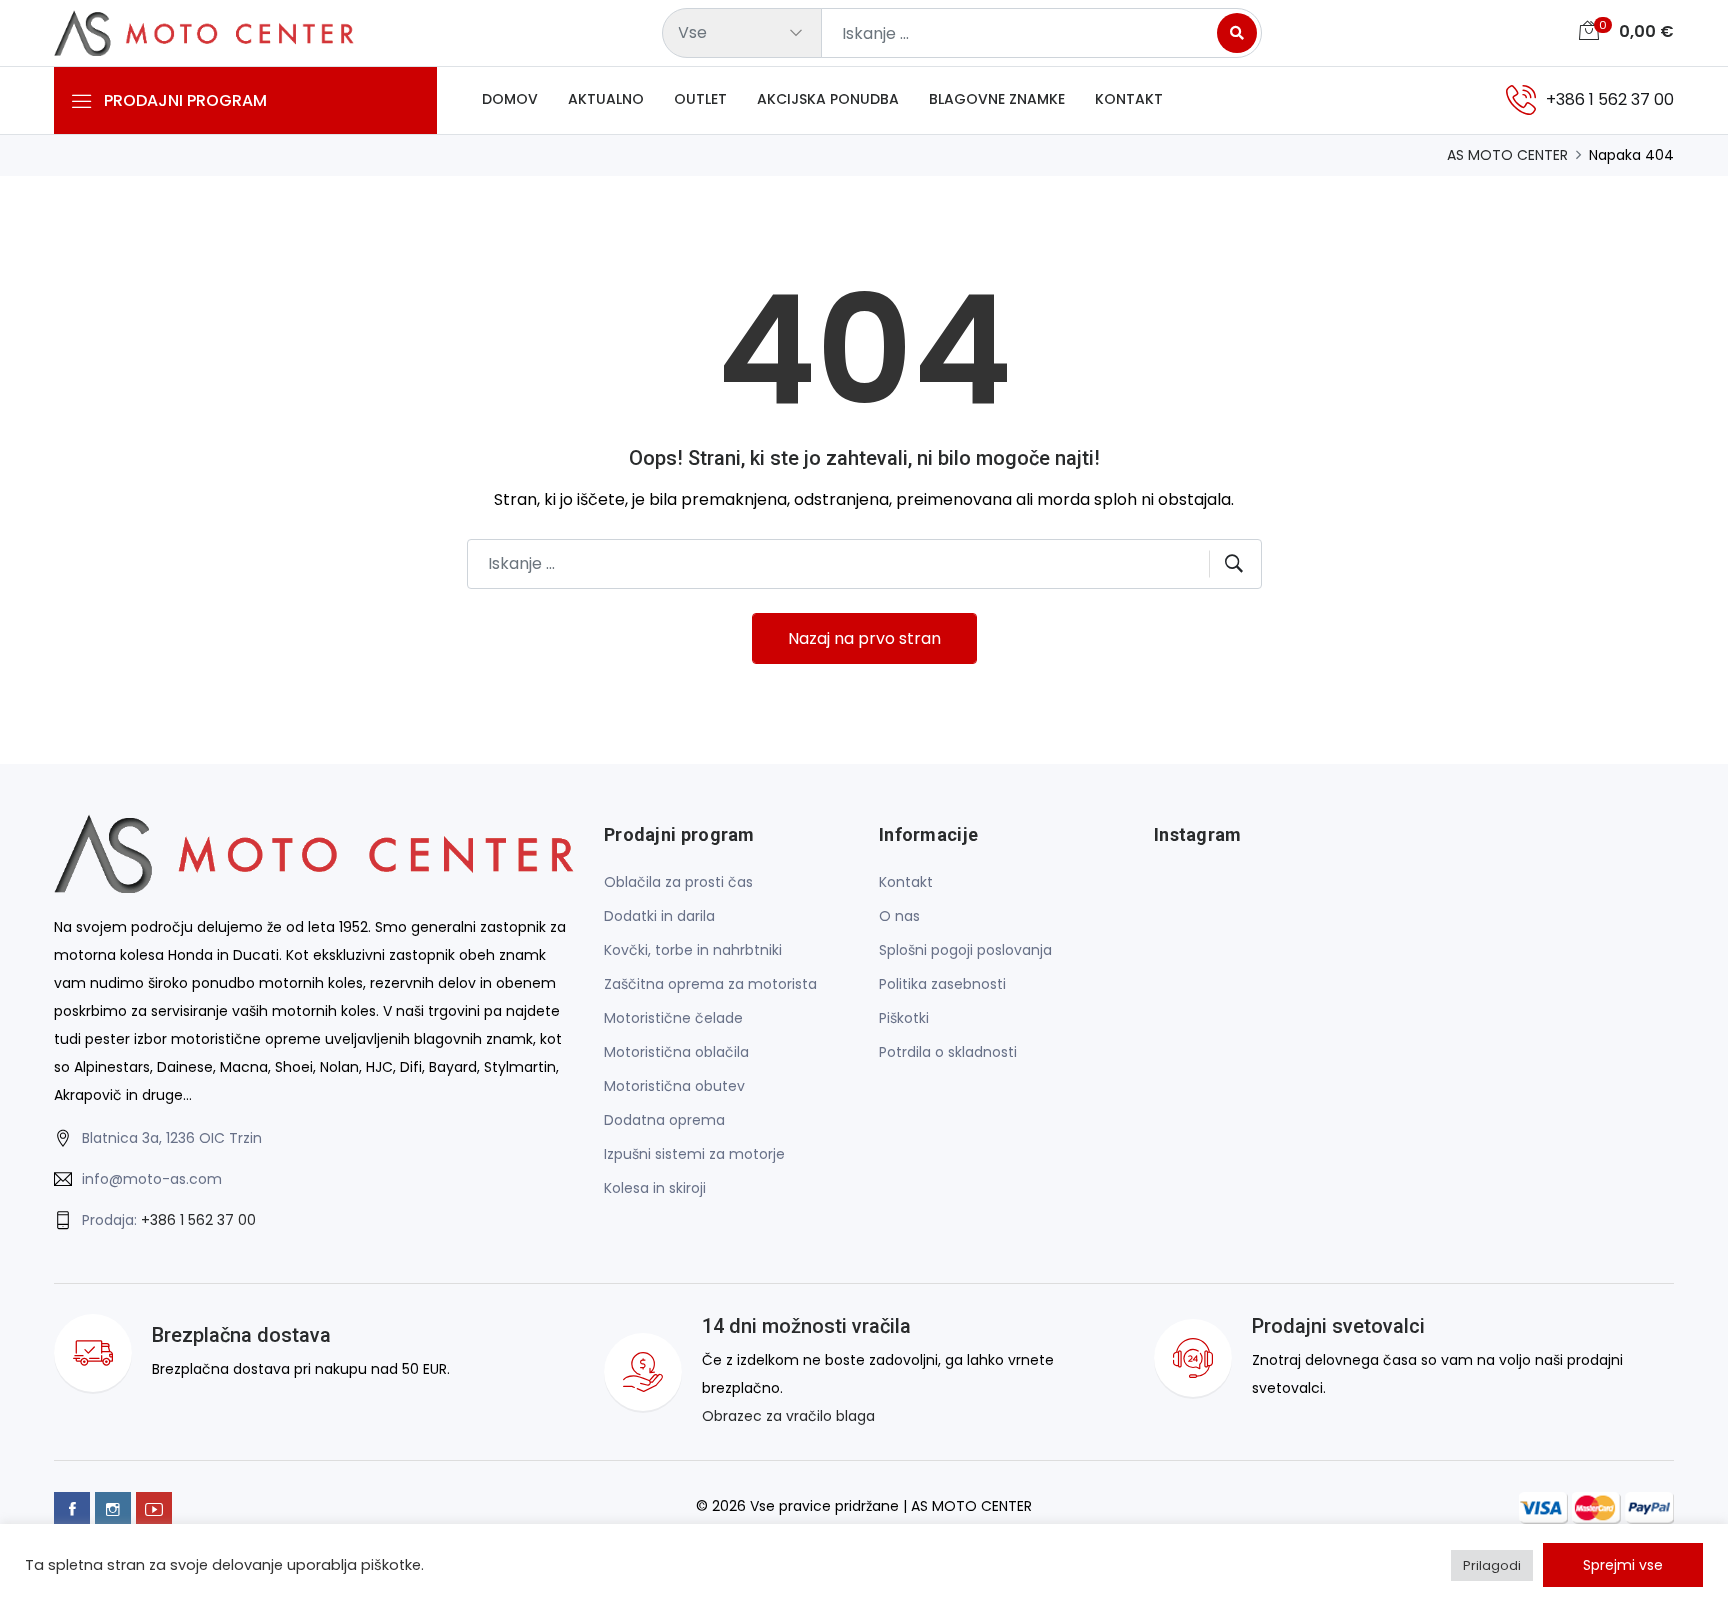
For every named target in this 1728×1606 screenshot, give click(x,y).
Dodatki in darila (659, 916)
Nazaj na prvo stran (864, 638)
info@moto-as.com (152, 1179)
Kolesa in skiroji (655, 1188)
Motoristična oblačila (676, 1052)
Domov (510, 99)
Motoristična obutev (674, 1086)
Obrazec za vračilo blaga (788, 1416)
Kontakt (1129, 99)
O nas (899, 916)
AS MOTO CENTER (1507, 155)
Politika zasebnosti (942, 984)
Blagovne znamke (997, 99)
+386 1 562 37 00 (198, 1220)
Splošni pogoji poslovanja (965, 950)
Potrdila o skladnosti (948, 1052)
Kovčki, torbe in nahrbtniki (693, 950)
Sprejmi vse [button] (1623, 1565)
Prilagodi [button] (1492, 1565)
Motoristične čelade (673, 1018)
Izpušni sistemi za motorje (694, 1154)
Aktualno (606, 99)
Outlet (700, 99)
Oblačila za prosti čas (678, 882)
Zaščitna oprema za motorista (710, 984)
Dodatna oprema (664, 1120)
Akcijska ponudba (828, 99)
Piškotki (904, 1018)
